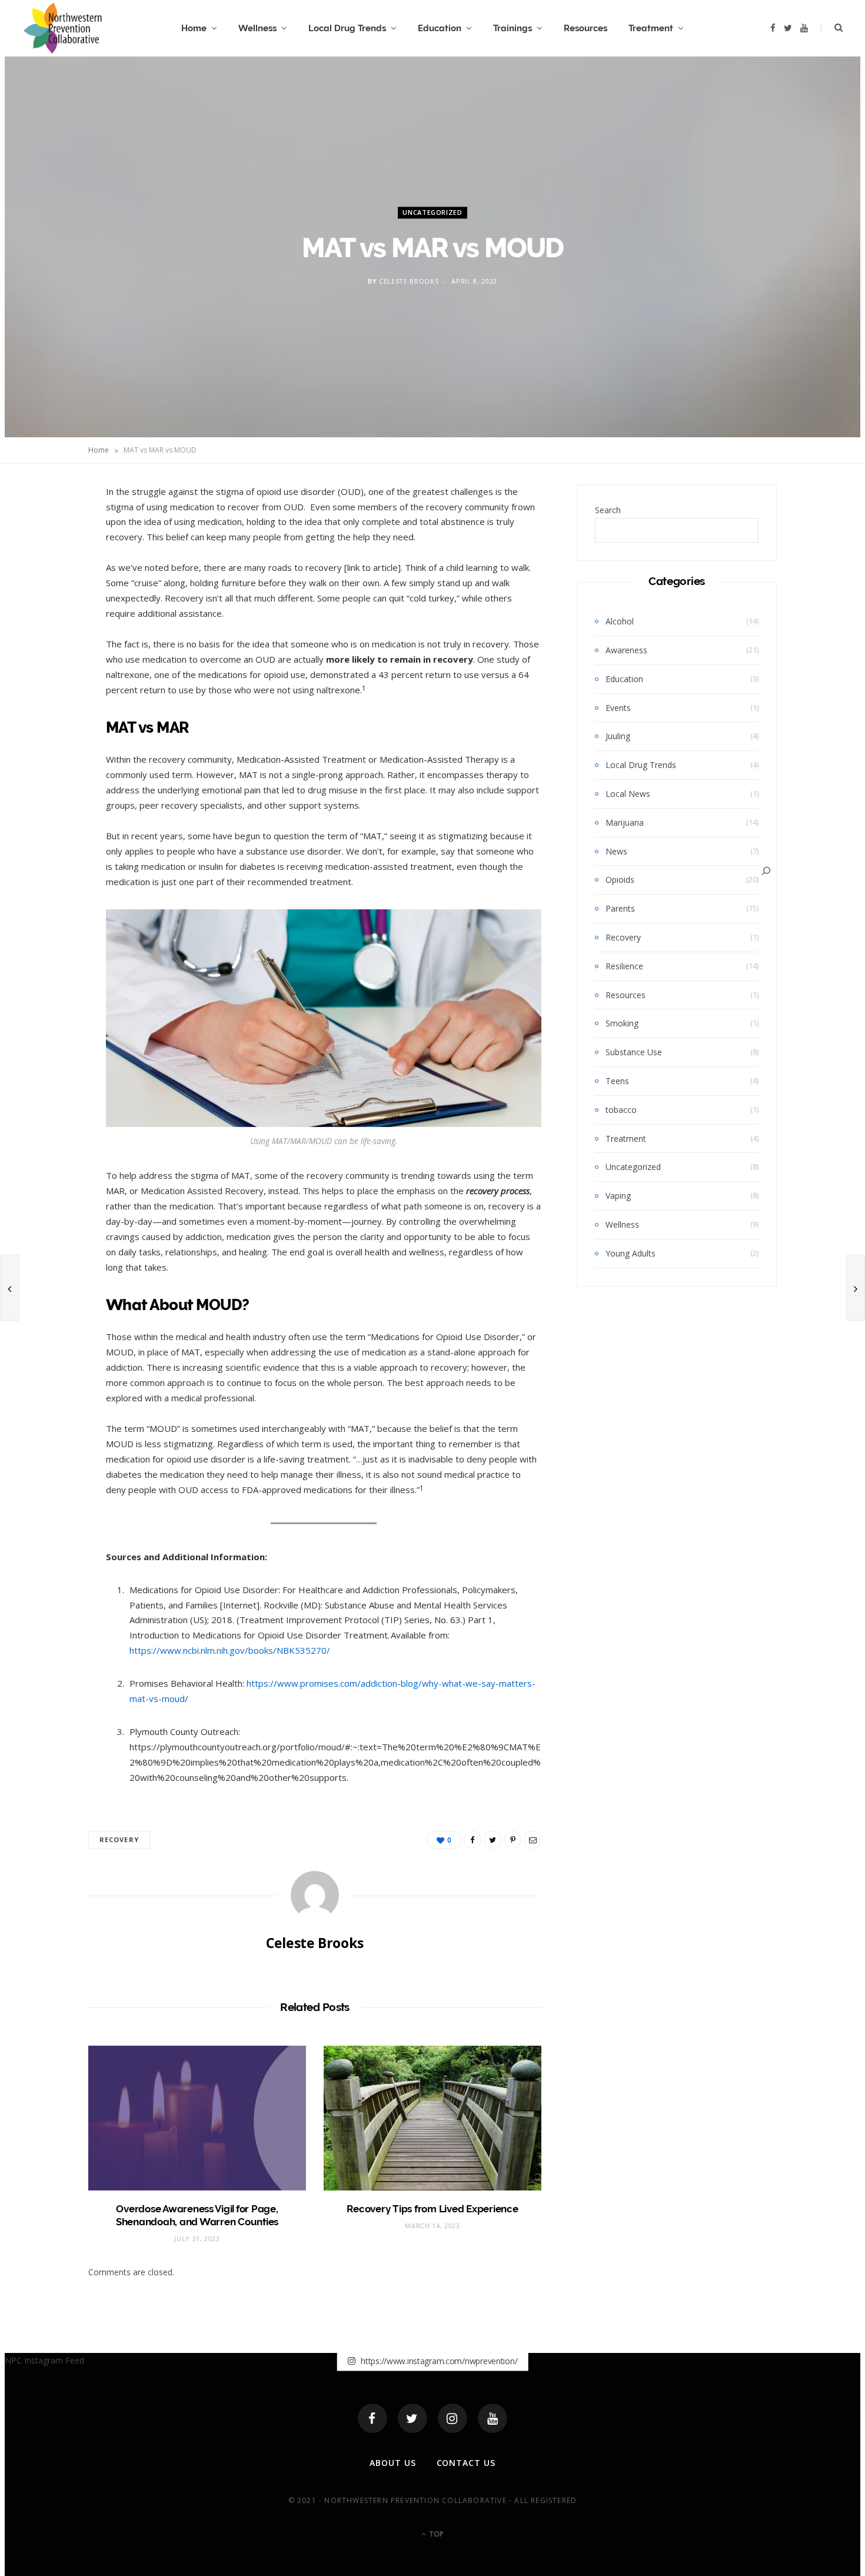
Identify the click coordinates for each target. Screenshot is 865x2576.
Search (608, 510)
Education (440, 28)
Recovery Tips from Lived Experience (432, 2209)
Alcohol (620, 621)
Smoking (622, 1023)
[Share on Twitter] (48, 561)
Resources (585, 28)
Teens (617, 1081)
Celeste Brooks (409, 281)
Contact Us (466, 2463)
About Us (393, 2463)
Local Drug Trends (347, 28)
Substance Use (634, 1052)
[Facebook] (372, 2418)
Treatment (651, 28)
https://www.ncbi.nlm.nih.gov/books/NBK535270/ (230, 1650)
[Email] (48, 621)
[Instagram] (453, 2418)
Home (194, 28)
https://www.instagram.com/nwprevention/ (438, 2361)
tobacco (621, 1110)
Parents (620, 908)
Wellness (257, 28)
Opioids (620, 880)
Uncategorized (432, 213)
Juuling (618, 736)
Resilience (624, 966)
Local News (628, 794)
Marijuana (625, 822)
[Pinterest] (48, 591)
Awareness (626, 650)
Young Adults (631, 1253)
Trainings (513, 28)
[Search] (766, 871)
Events (618, 708)
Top (435, 2534)
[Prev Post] (9, 1288)
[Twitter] (412, 2418)
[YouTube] (493, 2418)
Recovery (119, 1839)
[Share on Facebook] (48, 531)
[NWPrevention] (63, 28)
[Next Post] (856, 1288)
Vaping (618, 1196)
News (616, 851)
